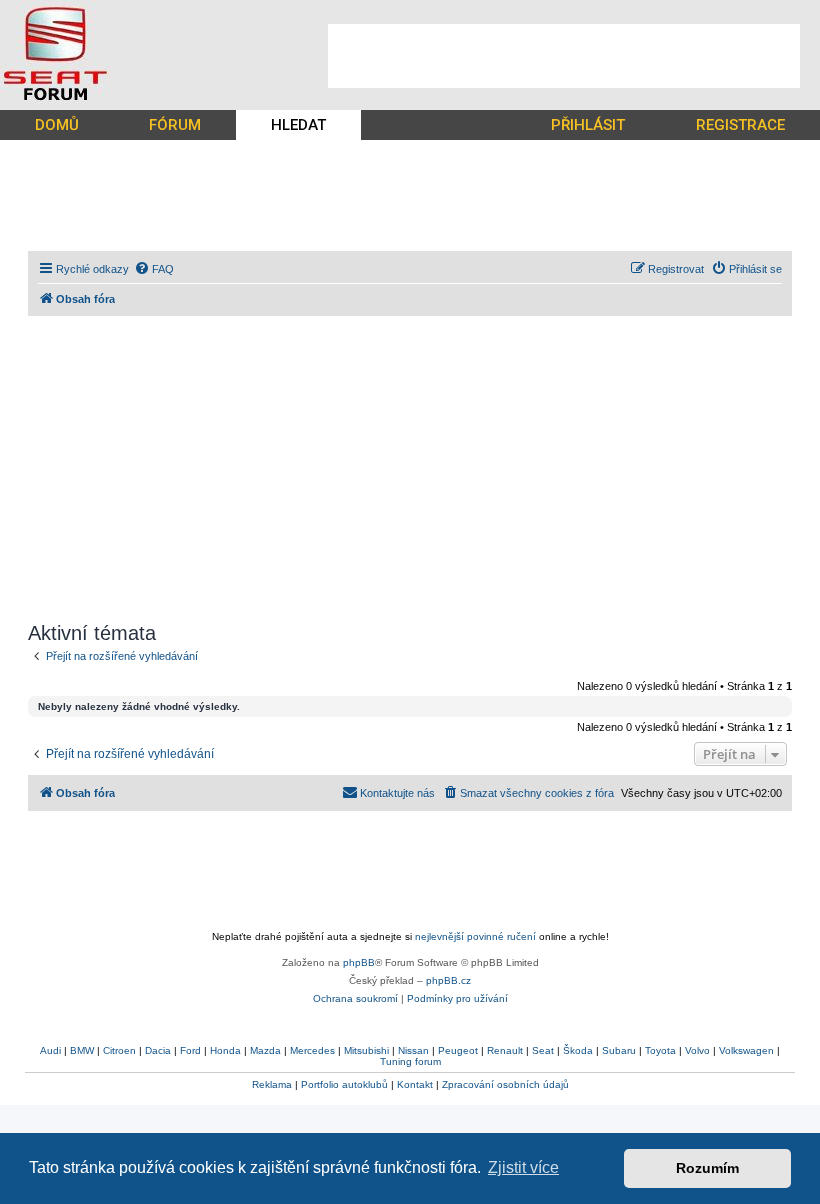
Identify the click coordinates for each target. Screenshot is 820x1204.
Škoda (578, 1050)
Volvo (697, 1050)
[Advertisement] (564, 56)
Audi (50, 1050)
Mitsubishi (366, 1050)
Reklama (272, 1084)
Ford (190, 1050)
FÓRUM (175, 125)
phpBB (359, 962)
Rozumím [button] (707, 1168)
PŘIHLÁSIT (588, 125)
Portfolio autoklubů (344, 1084)
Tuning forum (410, 1061)
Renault (505, 1050)
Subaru (619, 1050)
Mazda (265, 1050)
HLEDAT (298, 125)
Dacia (158, 1050)
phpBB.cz (448, 980)
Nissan (413, 1050)
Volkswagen (746, 1050)
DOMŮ (57, 125)
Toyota (660, 1050)
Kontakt (415, 1084)
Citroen (119, 1050)
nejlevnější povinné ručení (475, 936)
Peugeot (458, 1050)
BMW (82, 1050)
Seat (543, 1050)
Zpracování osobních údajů (505, 1084)
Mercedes (312, 1050)
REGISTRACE (740, 125)
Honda (225, 1050)
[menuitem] (154, 269)
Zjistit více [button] (523, 1167)
